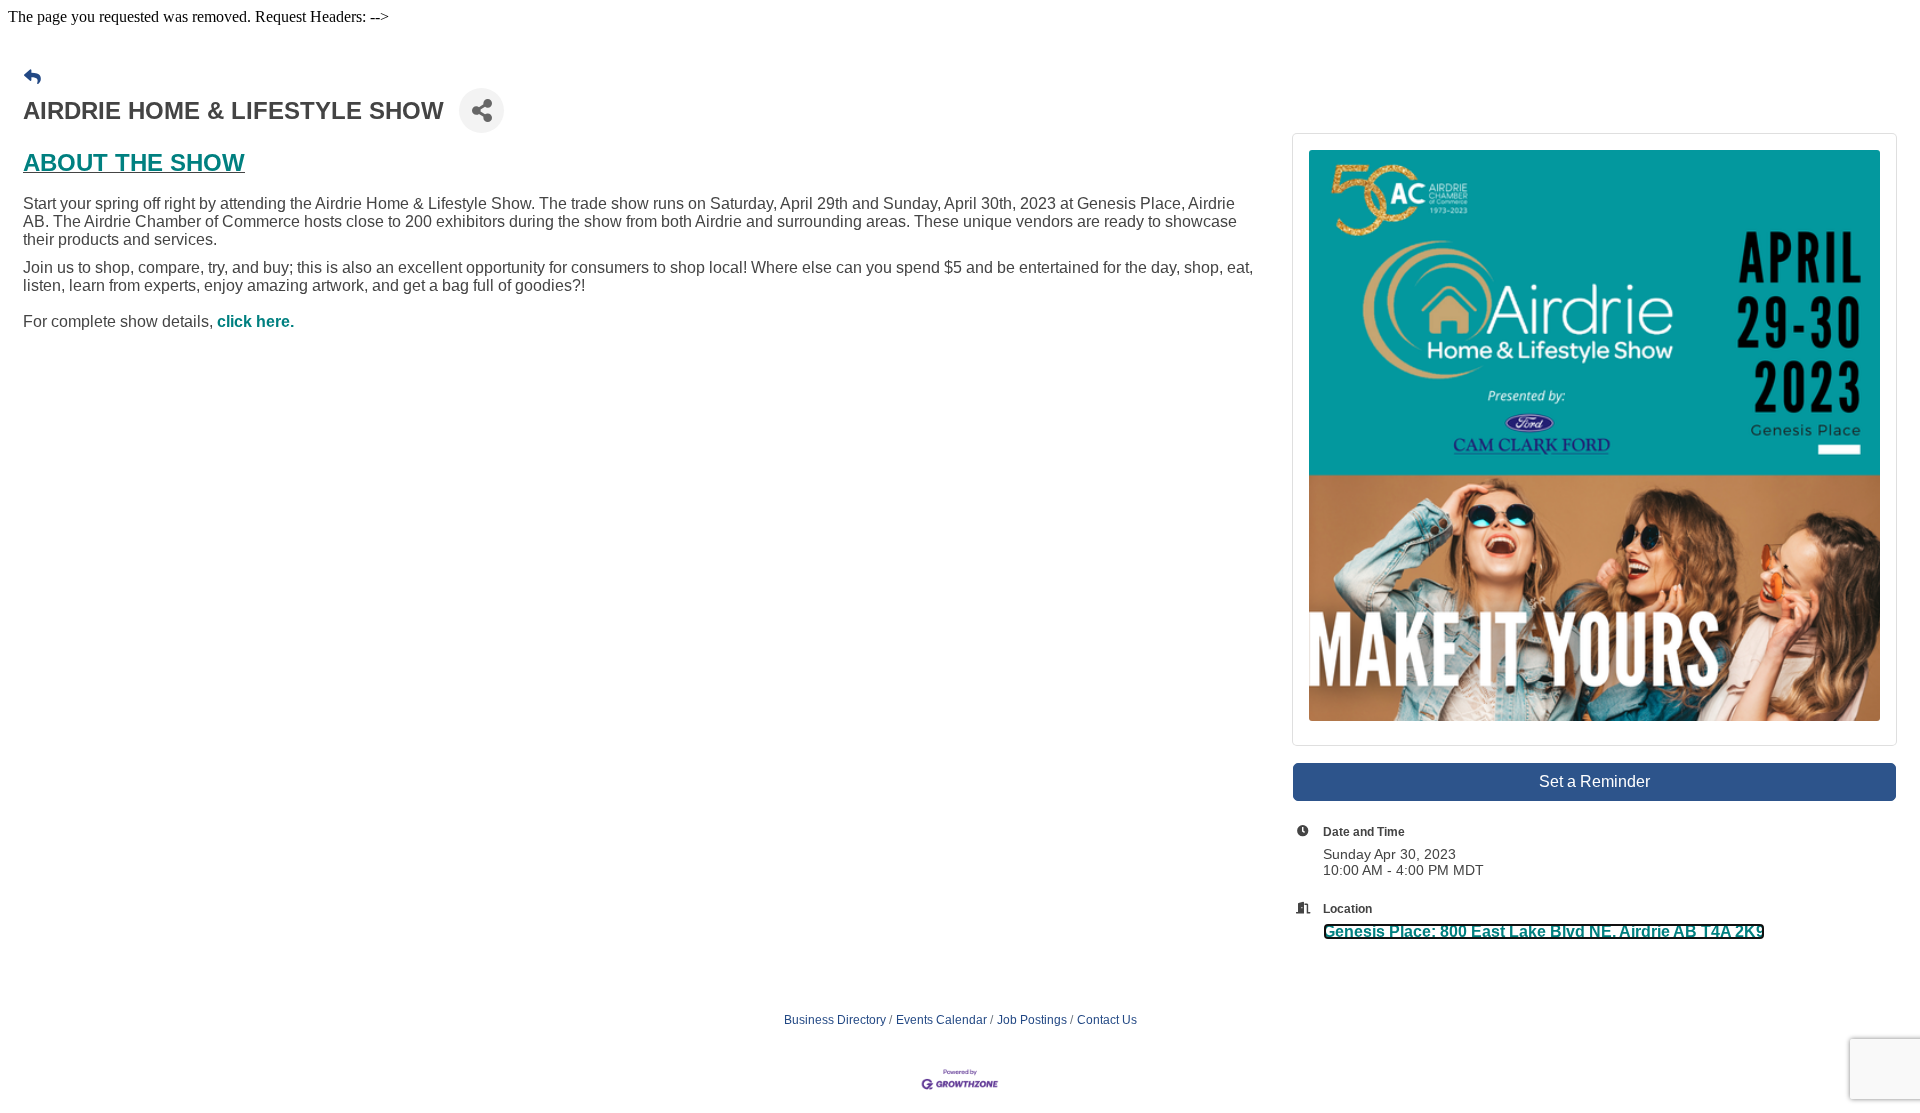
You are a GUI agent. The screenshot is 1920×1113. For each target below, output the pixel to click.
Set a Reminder (1594, 781)
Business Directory (835, 1020)
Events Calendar (941, 1020)
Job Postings (1032, 1020)
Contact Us (1107, 1020)
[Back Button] (32, 78)
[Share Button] (481, 110)
